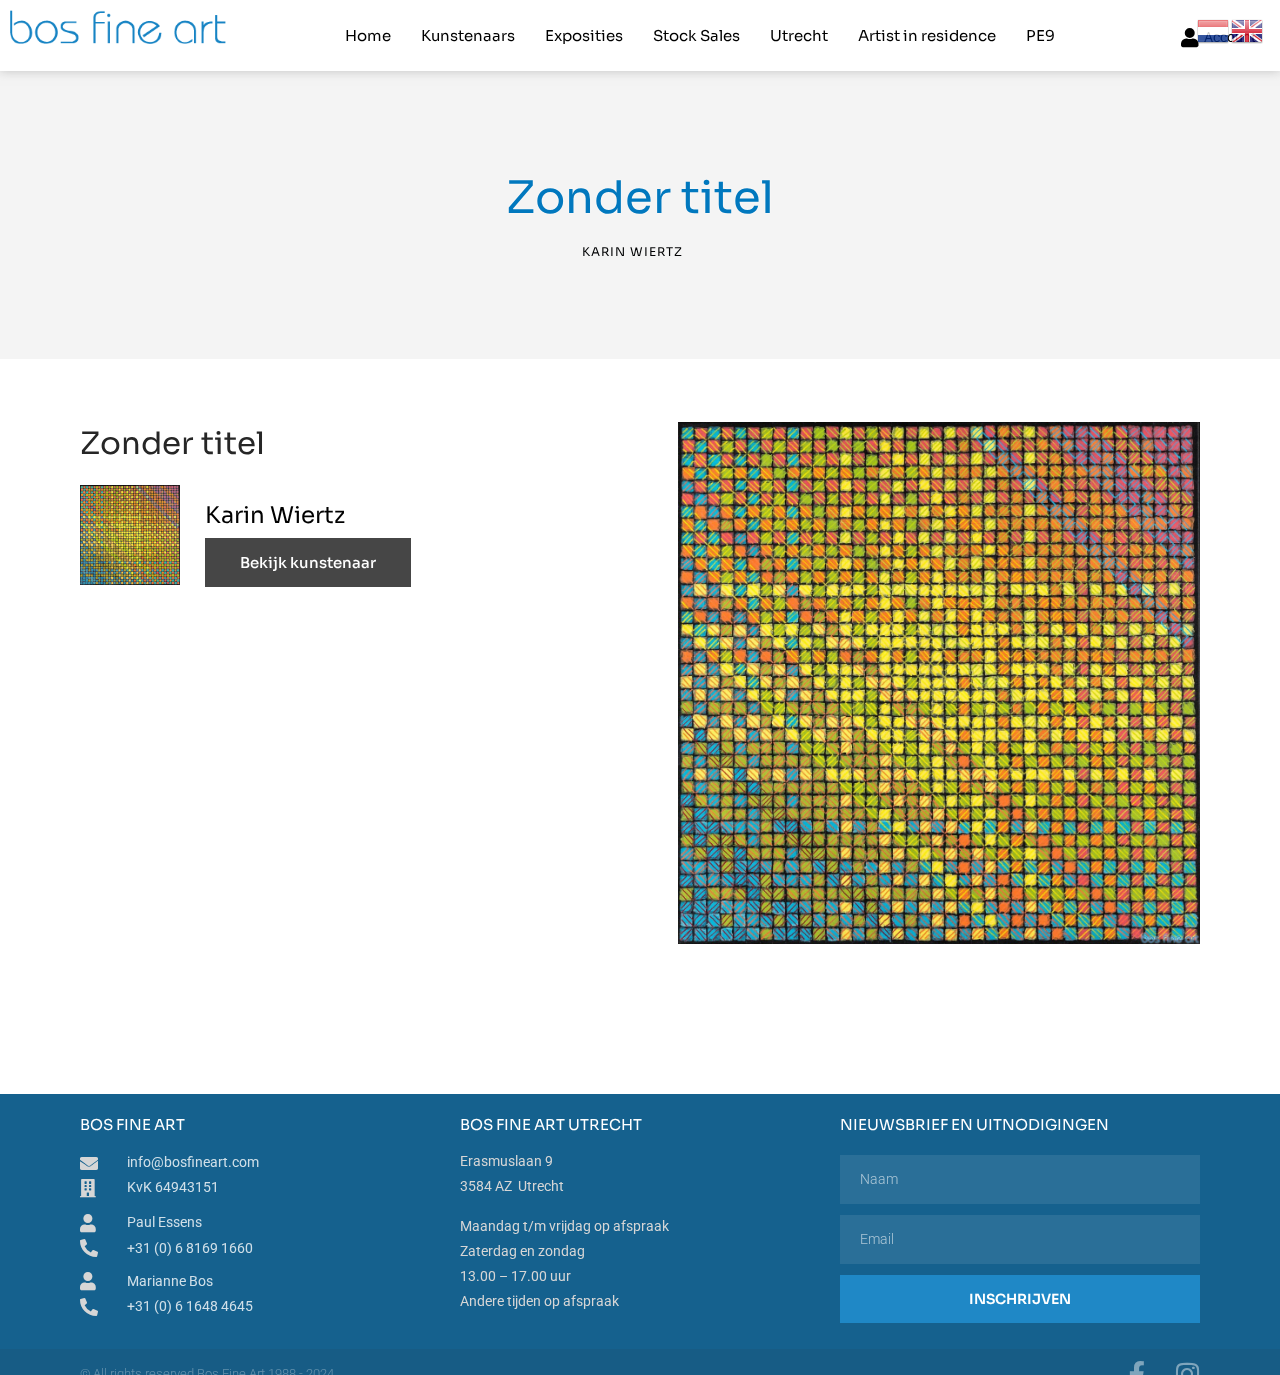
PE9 (1040, 35)
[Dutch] (1214, 30)
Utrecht (799, 35)
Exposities (584, 35)
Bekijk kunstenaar (308, 562)
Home (368, 35)
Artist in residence (927, 35)
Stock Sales (696, 35)
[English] (1248, 30)
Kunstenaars (468, 35)
